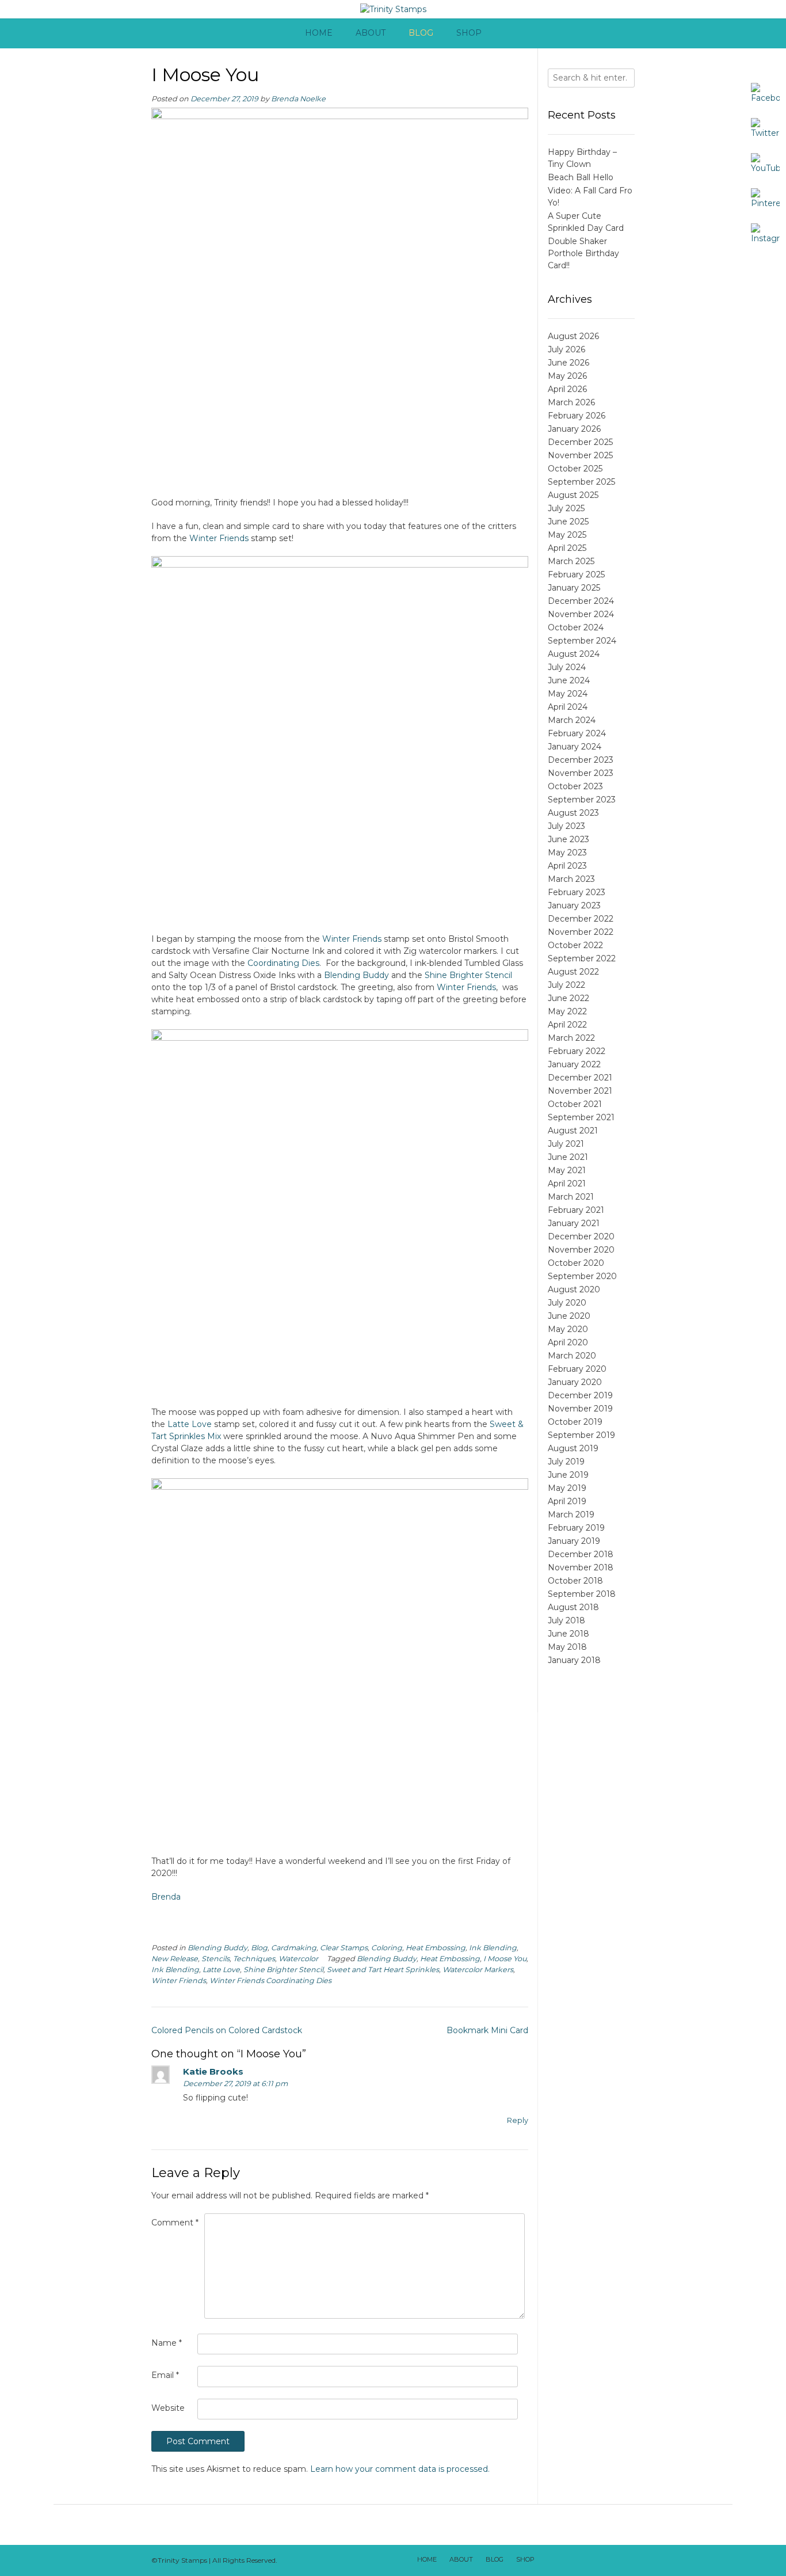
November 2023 (581, 773)
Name (167, 2343)
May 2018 (567, 1647)
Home (319, 33)
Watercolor (298, 1959)
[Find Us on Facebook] (564, 2560)
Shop (469, 33)
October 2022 (575, 945)
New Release (175, 1959)
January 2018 (574, 1660)
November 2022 (581, 932)
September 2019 (581, 1435)
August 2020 (574, 1289)
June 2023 (568, 839)
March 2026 (571, 402)
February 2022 (577, 1051)
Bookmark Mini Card (487, 2030)
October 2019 (575, 1422)
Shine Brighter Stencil (468, 975)
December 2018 (581, 1554)
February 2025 (576, 574)
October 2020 (576, 1263)
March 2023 (571, 879)
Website (168, 2408)
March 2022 (571, 1038)
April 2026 (567, 389)
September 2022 (582, 958)
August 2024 (574, 654)
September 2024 (582, 641)
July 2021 (566, 1144)
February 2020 (577, 1369)
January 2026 (574, 429)
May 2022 (567, 1011)
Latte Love (190, 1424)
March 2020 (572, 1356)
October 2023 (575, 786)
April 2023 (567, 866)
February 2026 (577, 416)
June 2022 (568, 998)
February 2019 (576, 1528)
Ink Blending (493, 1948)
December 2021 (580, 1078)
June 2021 (568, 1157)
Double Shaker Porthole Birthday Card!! (583, 253)
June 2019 (568, 1475)
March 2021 (571, 1197)
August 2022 (573, 972)
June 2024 (569, 680)
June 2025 (568, 522)
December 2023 (581, 760)
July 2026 (566, 349)
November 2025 (580, 455)
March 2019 (571, 1515)
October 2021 (575, 1104)
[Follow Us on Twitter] (579, 2560)
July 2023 (566, 826)
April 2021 (567, 1184)
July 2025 (566, 508)
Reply (518, 2120)
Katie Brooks (213, 2071)
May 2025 (567, 535)
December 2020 (581, 1236)
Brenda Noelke (298, 99)
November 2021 (580, 1091)
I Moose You (505, 1959)
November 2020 (581, 1250)
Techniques (254, 1959)
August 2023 (573, 813)
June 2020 (569, 1316)
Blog (421, 33)
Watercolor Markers (478, 1970)
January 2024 (575, 747)
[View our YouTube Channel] (594, 2560)
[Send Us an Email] (549, 2560)
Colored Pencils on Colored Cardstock (227, 2030)
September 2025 (581, 482)
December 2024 (581, 601)
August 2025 (573, 495)
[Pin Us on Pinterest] (624, 2560)
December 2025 (580, 442)
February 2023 (577, 892)
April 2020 (568, 1342)
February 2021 (576, 1210)
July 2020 (567, 1303)
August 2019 (573, 1448)
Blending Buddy (356, 975)
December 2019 (580, 1395)
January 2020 (575, 1382)
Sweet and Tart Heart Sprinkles (383, 1970)
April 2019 (567, 1501)
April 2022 (567, 1025)
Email (165, 2375)
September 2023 (582, 800)
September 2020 (582, 1276)
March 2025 (571, 561)
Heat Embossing (436, 1948)
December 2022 (581, 919)
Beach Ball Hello (581, 177)
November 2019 (580, 1409)
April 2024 (568, 707)
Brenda (166, 1897)
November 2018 (581, 1567)
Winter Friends (219, 538)
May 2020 (568, 1329)
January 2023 (574, 905)
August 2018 (573, 1607)
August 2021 (573, 1131)
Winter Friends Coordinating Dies (270, 1980)
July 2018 (566, 1620)
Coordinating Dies (283, 963)
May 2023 (567, 853)
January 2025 (574, 588)
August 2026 (573, 336)
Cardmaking (294, 1948)
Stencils (215, 1959)
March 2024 (572, 720)
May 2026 (567, 376)
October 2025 (575, 469)
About (371, 33)
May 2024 (568, 694)
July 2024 (567, 667)
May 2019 (567, 1488)
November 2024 (581, 614)
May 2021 (567, 1170)
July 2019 (566, 1462)
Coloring (387, 1948)
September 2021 (581, 1117)
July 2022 (566, 985)
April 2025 (567, 548)
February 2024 (577, 733)
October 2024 (576, 627)
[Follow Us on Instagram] (609, 2560)
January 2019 (574, 1541)
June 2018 (568, 1634)
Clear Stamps (344, 1948)
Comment (175, 2223)
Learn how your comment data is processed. (400, 2469)
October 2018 (575, 1581)
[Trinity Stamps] (393, 9)
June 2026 (568, 363)
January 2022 (574, 1064)
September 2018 (582, 1594)
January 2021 (574, 1223)
